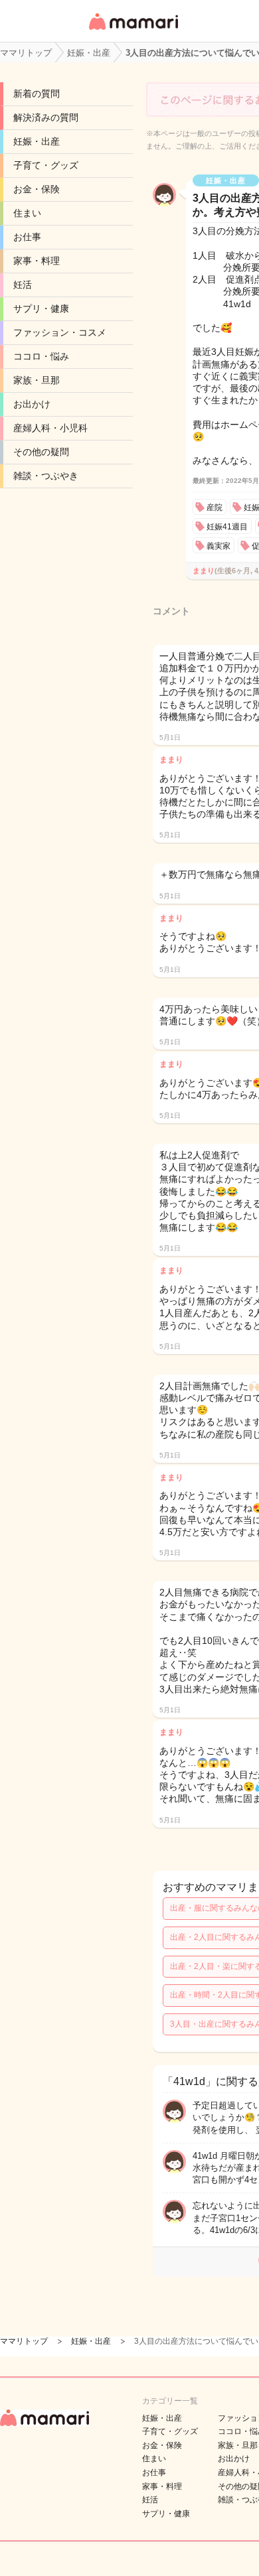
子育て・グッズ (46, 165)
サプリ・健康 (41, 308)
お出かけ (32, 404)
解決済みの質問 (46, 117)
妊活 (23, 285)
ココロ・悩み (41, 356)
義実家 (218, 546)
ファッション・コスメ (60, 332)
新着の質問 (37, 94)
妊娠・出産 (37, 141)
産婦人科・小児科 (50, 428)
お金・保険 (37, 189)
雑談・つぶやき (46, 476)
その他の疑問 (41, 452)
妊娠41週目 (227, 527)
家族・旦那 (37, 380)
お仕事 (27, 237)
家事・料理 (37, 261)
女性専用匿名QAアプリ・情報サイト (133, 31)
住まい (27, 213)
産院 (215, 508)
